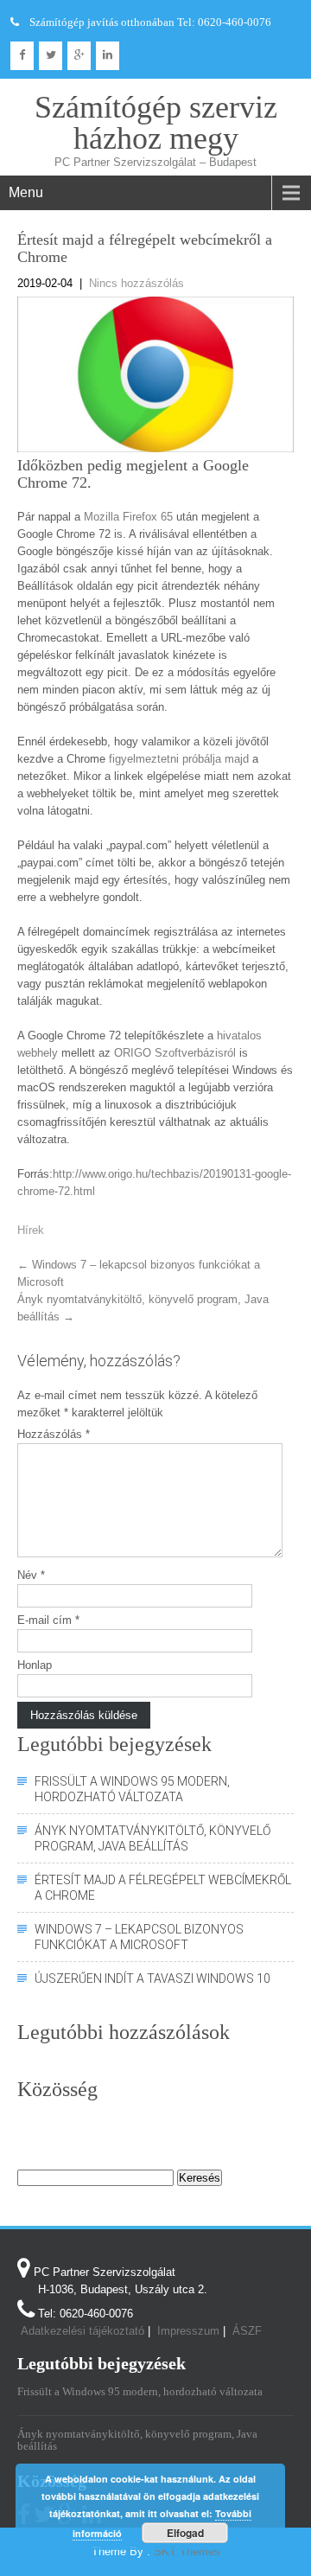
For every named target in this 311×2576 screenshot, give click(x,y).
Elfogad (185, 2533)
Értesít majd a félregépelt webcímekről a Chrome (163, 1888)
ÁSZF (247, 2331)
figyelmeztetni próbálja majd (179, 759)
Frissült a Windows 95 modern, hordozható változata (132, 1789)
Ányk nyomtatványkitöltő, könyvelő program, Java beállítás (152, 1838)
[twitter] (51, 56)
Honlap (35, 1665)
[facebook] (22, 56)
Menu (26, 192)
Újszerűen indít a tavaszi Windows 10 (152, 1978)
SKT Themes (187, 2551)
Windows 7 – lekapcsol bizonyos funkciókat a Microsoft (139, 1937)
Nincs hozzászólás (136, 283)
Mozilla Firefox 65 (128, 517)
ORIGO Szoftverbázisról (175, 1053)
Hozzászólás (54, 1434)
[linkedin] (108, 56)
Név (31, 1575)
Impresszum (188, 2331)
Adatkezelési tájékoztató (83, 2331)
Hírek (31, 1230)
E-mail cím (48, 1620)
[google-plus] (79, 56)
